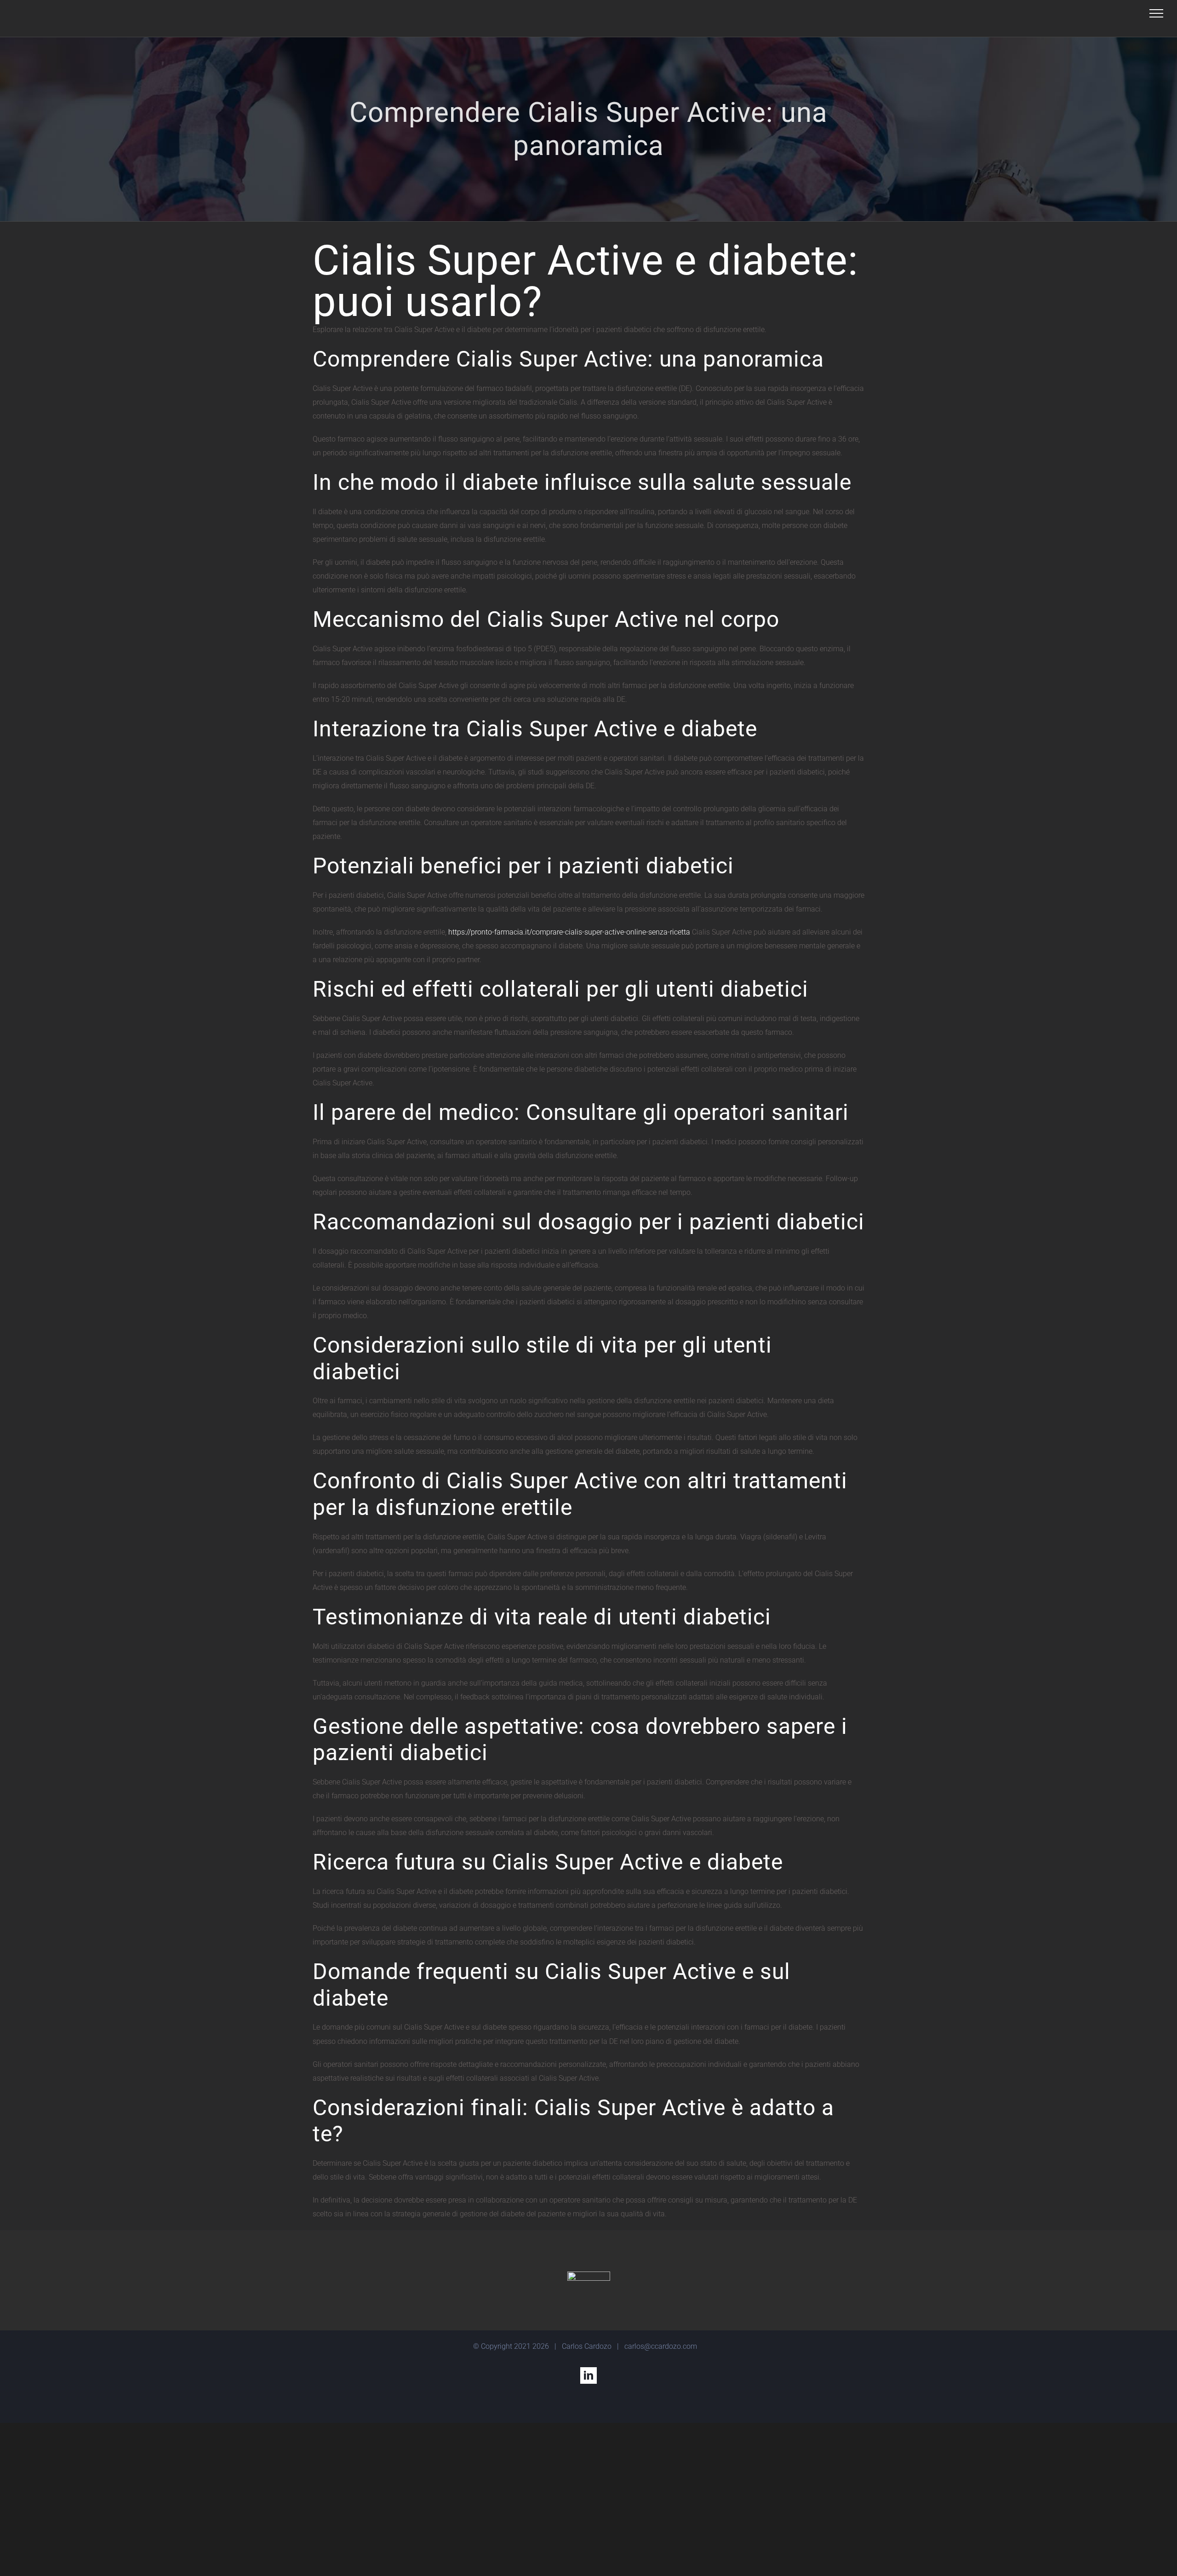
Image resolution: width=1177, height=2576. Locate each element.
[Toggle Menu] (1156, 13)
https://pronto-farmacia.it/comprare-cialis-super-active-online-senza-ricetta (569, 932)
